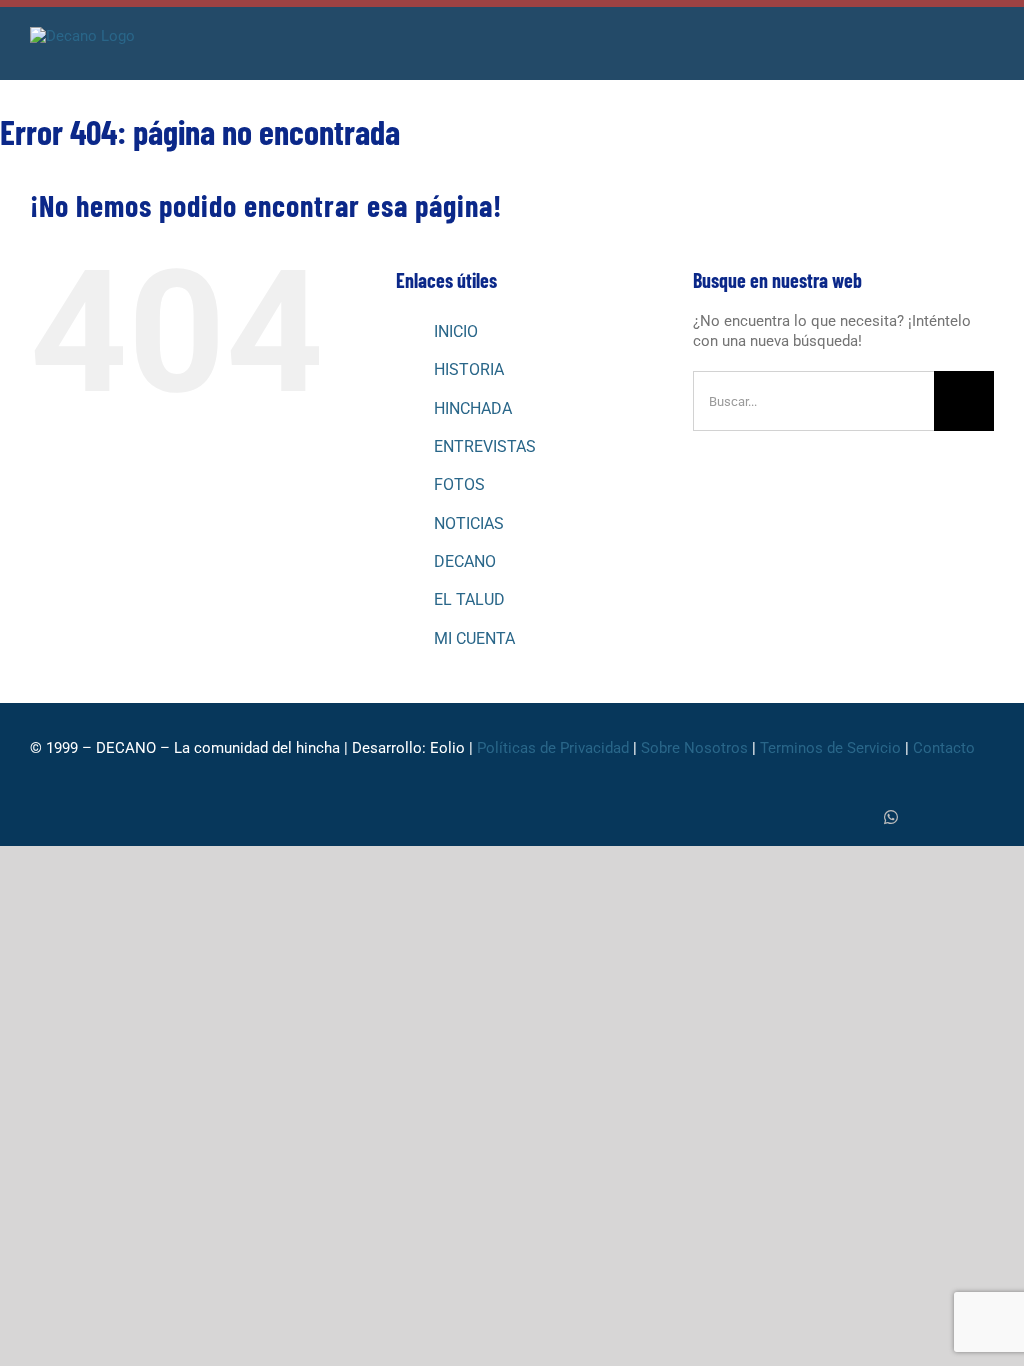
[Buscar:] (813, 400)
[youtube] (956, 818)
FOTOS (459, 484)
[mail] (988, 818)
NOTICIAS (469, 523)
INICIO (456, 331)
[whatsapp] (891, 817)
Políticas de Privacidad (553, 748)
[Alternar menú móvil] (986, 49)
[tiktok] (924, 818)
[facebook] (826, 818)
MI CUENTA (474, 638)
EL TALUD (469, 599)
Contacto (946, 748)
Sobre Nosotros (694, 748)
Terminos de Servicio (830, 748)
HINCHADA (473, 408)
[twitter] (858, 818)
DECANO (465, 561)
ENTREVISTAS (485, 446)
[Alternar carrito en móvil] (950, 49)
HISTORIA (469, 369)
